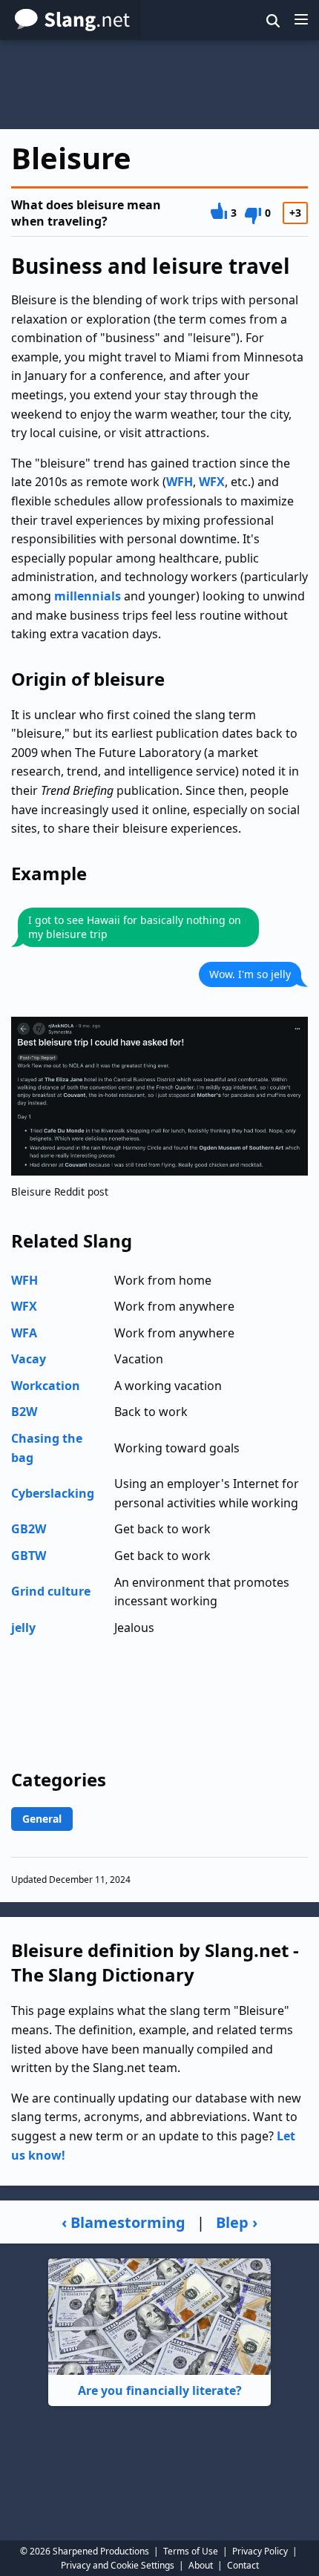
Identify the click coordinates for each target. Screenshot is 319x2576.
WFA (24, 1333)
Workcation (46, 1386)
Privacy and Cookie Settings (118, 2565)
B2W (24, 1412)
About (201, 2565)
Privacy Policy (260, 2551)
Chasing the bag (47, 1448)
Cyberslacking (53, 1493)
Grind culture (51, 1591)
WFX (212, 482)
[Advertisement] (159, 85)
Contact (243, 2565)
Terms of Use (191, 2551)
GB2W (29, 1529)
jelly (23, 1628)
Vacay (29, 1359)
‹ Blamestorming (124, 2222)
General (42, 1819)
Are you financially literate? (160, 2390)
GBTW (29, 1556)
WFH (180, 482)
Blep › (237, 2222)
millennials (88, 596)
